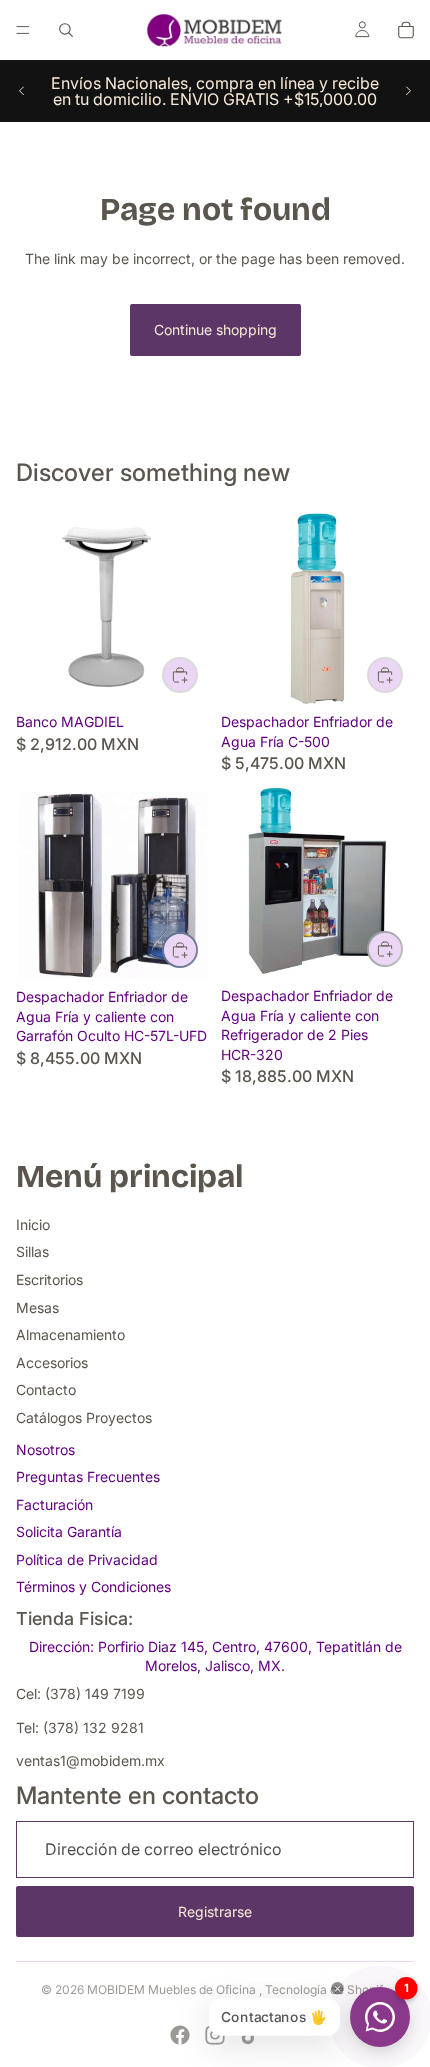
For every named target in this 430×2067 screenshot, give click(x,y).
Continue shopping (215, 329)
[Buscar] (66, 30)
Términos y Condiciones (93, 1586)
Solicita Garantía (69, 1531)
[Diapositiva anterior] (22, 91)
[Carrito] (406, 30)
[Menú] (23, 30)
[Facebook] (180, 2035)
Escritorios (49, 1279)
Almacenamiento (70, 1334)
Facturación (54, 1504)
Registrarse (215, 1911)
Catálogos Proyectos (84, 1417)
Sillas (32, 1251)
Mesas (37, 1307)
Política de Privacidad (87, 1559)
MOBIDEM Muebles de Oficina (173, 1989)
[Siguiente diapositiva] (408, 91)
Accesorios (52, 1362)
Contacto (46, 1389)
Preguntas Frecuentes (88, 1476)
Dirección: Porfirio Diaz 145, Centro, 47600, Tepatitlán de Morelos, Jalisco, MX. (215, 1656)
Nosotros (45, 1449)
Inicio (33, 1224)
